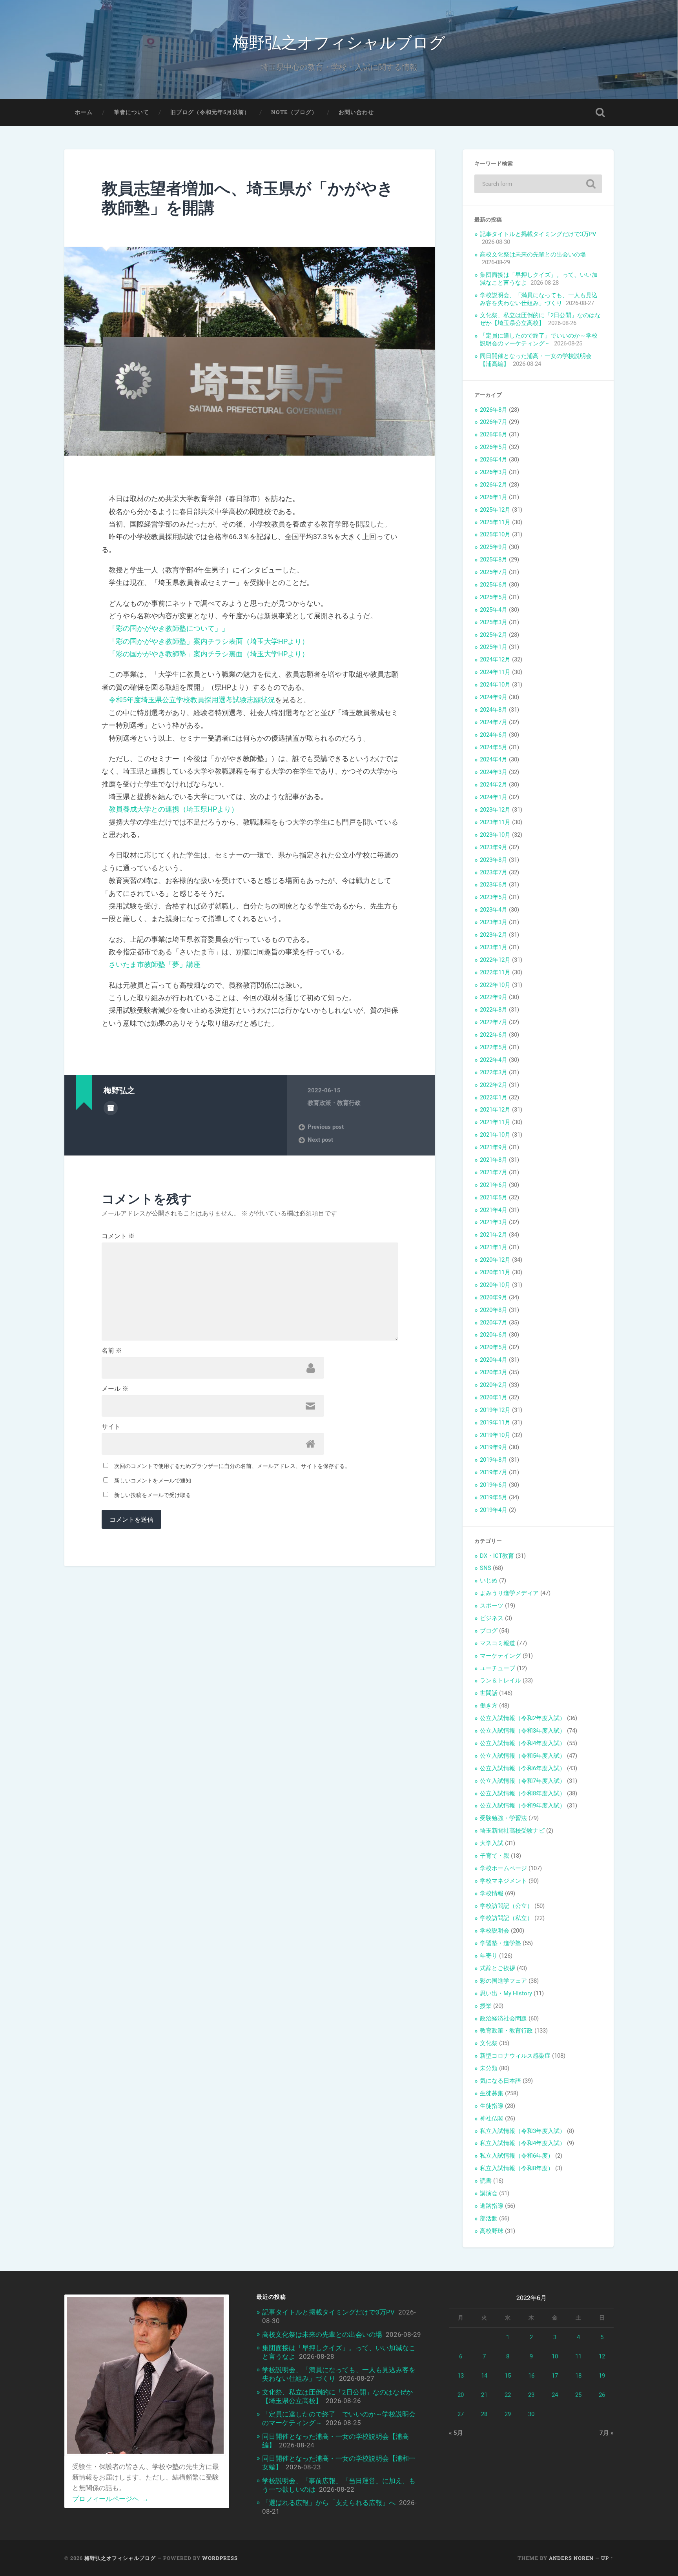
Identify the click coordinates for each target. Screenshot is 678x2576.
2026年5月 (494, 447)
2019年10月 (495, 1435)
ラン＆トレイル (500, 1680)
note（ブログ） (294, 112)
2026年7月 (494, 422)
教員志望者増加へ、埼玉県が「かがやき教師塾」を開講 (248, 198)
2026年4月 (494, 460)
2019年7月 (494, 1472)
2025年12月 (495, 510)
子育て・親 (495, 1856)
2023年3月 (494, 922)
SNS (486, 1568)
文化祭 (489, 2043)
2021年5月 (494, 1197)
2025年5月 (494, 597)
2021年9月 (494, 1147)
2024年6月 (494, 735)
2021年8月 (494, 1160)
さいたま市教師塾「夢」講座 (155, 964)
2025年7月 (494, 572)
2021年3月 (494, 1222)
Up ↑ (607, 2558)
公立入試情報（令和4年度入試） (523, 1743)
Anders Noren (571, 2558)
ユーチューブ (498, 1668)
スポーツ (492, 1606)
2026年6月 (494, 434)
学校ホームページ (503, 1868)
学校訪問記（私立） (506, 1918)
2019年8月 (494, 1460)
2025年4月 (494, 610)
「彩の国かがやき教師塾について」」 (169, 628)
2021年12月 (495, 1110)
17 (555, 2376)
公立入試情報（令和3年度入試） (523, 1731)
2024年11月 (495, 672)
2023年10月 (495, 835)
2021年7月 (494, 1172)
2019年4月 (494, 1510)
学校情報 (492, 1893)
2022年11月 (495, 972)
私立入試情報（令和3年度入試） (523, 2131)
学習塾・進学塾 (500, 1943)
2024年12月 (495, 659)
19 (602, 2376)
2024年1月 (494, 797)
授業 (486, 2006)
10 (555, 2356)
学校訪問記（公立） (506, 1906)
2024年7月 (494, 722)
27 (461, 2414)
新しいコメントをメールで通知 (153, 1481)
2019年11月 (495, 1422)
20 (461, 2395)
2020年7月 (494, 1323)
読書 (486, 2181)
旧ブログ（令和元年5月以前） (210, 112)
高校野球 (492, 2231)
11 (578, 2356)
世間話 (489, 1693)
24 (555, 2395)
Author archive (111, 1108)
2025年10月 (495, 534)
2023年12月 (495, 810)
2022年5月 (494, 1047)
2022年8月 (494, 1010)
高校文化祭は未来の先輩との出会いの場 (533, 254)
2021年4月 (494, 1210)
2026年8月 (494, 410)
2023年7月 (494, 872)
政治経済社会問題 (503, 2018)
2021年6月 (494, 1185)
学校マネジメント (503, 1881)
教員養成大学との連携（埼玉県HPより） (173, 809)
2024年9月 (494, 697)
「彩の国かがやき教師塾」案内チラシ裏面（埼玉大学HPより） (209, 654)
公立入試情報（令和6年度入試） (523, 1768)
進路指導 (492, 2206)
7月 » (607, 2433)
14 (484, 2376)
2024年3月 (494, 772)
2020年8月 (494, 1310)
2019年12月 (495, 1410)
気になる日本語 (500, 2081)
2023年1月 (494, 947)
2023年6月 (494, 885)
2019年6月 (494, 1485)
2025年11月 (495, 522)
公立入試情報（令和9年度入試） (523, 1806)
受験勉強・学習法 (503, 1818)
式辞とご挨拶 (498, 1968)
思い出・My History (506, 1993)
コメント (118, 1236)
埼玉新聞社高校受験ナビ (512, 1831)
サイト (111, 1427)
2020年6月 (494, 1335)
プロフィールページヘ (110, 2499)
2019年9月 (494, 1447)
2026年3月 (494, 472)
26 (602, 2395)
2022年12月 (495, 960)
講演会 (489, 2193)
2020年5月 (494, 1347)
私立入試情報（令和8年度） (517, 2168)
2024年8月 (494, 710)
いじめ (489, 1580)
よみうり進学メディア (509, 1593)
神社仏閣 (492, 2118)
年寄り (489, 1956)
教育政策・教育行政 (334, 1103)
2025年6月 (494, 585)
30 (531, 2414)
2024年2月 (494, 785)
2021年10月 (495, 1135)
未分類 (489, 2068)
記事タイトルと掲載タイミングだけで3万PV (538, 234)
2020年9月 (494, 1297)
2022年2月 (494, 1085)
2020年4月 (494, 1360)
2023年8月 (494, 860)
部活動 (489, 2218)
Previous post (326, 1127)
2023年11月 (495, 822)
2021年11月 (495, 1122)
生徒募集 (492, 2093)
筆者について (131, 112)
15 (508, 2376)
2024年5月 (494, 747)
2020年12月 (495, 1260)
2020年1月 (494, 1397)
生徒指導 (492, 2106)
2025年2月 (494, 635)
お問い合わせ (356, 112)
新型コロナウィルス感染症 (515, 2056)
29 (508, 2414)
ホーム (84, 112)
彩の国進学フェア (503, 1981)
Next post (320, 1140)
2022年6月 (494, 1035)
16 (531, 2376)
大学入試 (492, 1843)
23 (531, 2395)
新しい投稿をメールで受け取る (153, 1495)
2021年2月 (494, 1235)
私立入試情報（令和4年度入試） (523, 2143)
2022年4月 (494, 1060)
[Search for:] (538, 184)
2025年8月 (494, 560)
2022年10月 (495, 985)
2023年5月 (494, 897)
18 (578, 2376)
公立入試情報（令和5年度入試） (523, 1756)
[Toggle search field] (600, 113)
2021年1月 (494, 1247)
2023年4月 (494, 910)
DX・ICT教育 (497, 1556)
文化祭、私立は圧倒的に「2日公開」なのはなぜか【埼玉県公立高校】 (540, 319)
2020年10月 (495, 1285)
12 (602, 2356)
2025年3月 (494, 622)
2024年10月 (495, 685)
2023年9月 (494, 847)
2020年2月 (494, 1385)
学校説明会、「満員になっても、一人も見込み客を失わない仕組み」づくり (539, 299)
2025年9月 (494, 547)
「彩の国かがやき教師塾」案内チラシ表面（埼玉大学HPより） (209, 641)
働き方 (489, 1706)
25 (578, 2395)
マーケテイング (500, 1656)
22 (508, 2395)
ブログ (489, 1631)
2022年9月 (494, 997)
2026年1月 (494, 497)
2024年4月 (494, 759)
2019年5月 (494, 1497)
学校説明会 (495, 1931)
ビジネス (492, 1618)
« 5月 (456, 2433)
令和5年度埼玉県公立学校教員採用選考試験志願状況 (192, 700)
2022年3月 (494, 1072)
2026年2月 (494, 485)
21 (484, 2395)
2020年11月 (495, 1272)
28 (484, 2414)
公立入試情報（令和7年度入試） (523, 1781)
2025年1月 (494, 647)
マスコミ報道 (498, 1643)
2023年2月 (494, 935)
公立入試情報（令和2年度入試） (523, 1718)
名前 (112, 1351)
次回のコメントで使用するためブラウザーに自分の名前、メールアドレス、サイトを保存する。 (232, 1466)
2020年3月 (494, 1372)
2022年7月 (494, 1022)
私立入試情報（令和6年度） (517, 2156)
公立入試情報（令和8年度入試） (523, 1793)
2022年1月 (494, 1097)
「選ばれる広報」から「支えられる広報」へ (329, 2503)
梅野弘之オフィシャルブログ (339, 41)
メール (115, 1389)
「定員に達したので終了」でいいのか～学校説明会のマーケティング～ (539, 340)
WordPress (220, 2558)
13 (461, 2376)
